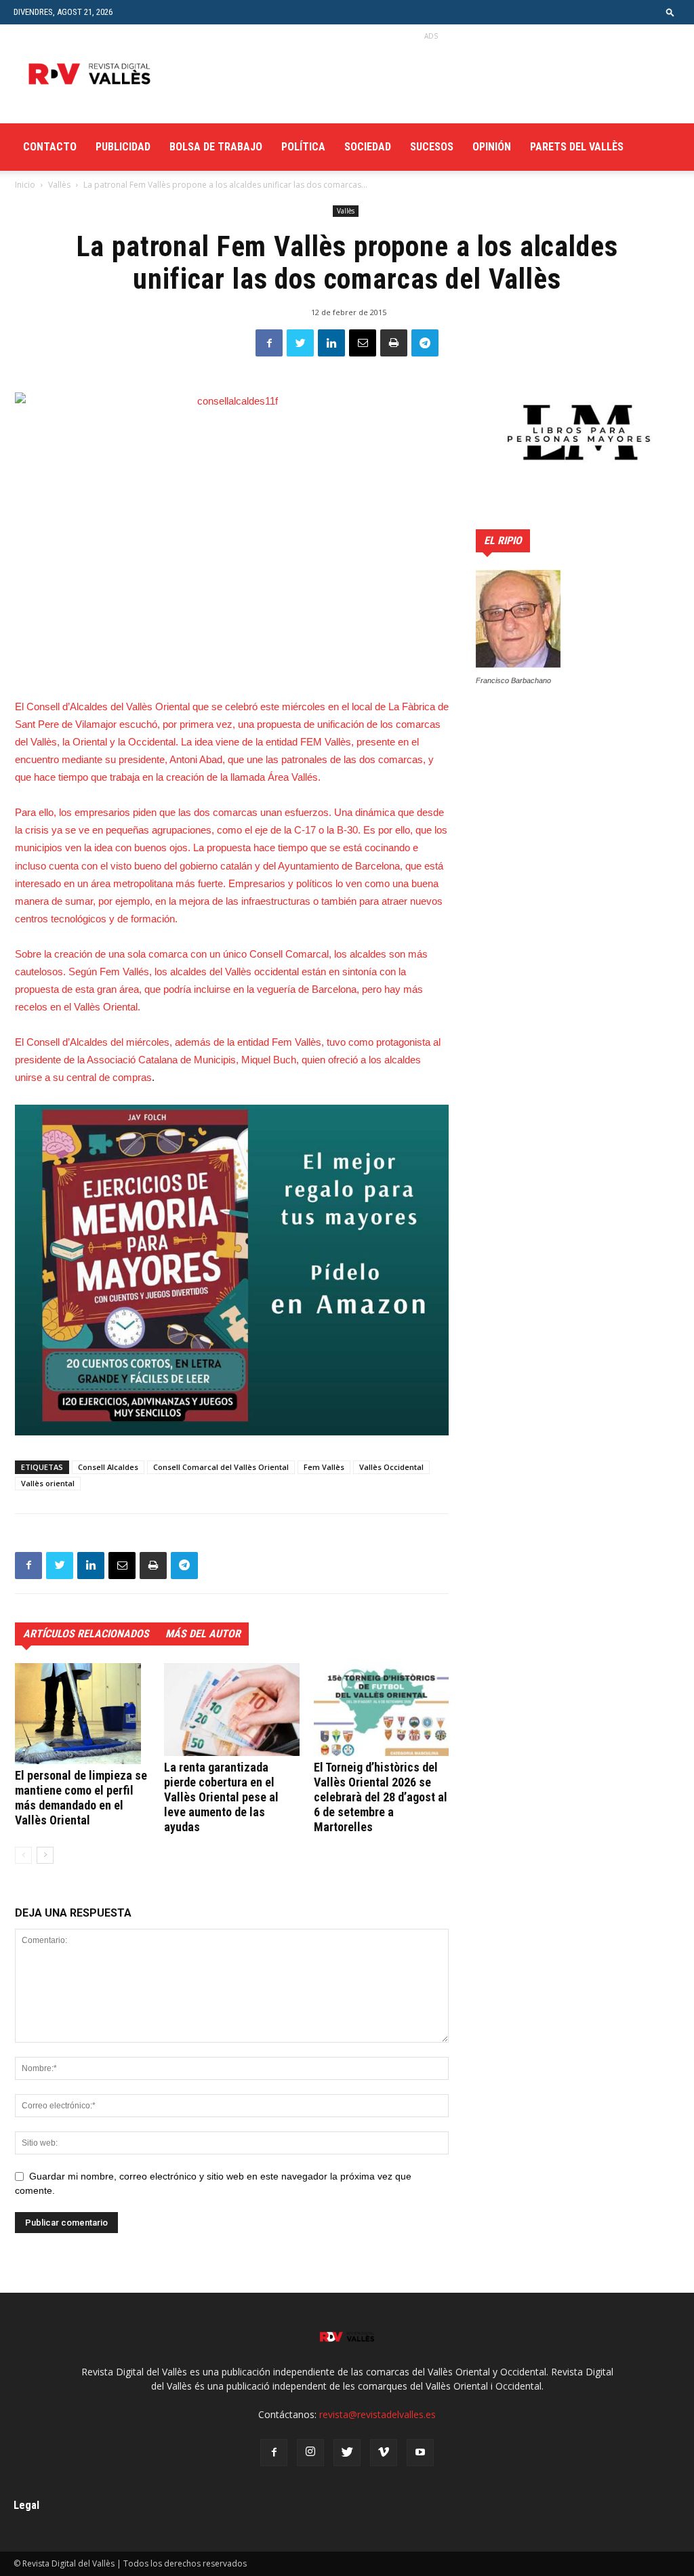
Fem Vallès (324, 1467)
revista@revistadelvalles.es (377, 2414)
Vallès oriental (48, 1483)
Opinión (492, 147)
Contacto (50, 147)
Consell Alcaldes (108, 1467)
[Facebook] (274, 2453)
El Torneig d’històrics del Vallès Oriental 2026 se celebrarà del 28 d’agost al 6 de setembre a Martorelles (381, 1797)
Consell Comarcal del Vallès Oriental (221, 1467)
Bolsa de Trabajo (216, 147)
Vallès (59, 185)
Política (303, 147)
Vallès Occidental (391, 1467)
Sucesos (432, 147)
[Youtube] (420, 2453)
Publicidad (123, 147)
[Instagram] (310, 2453)
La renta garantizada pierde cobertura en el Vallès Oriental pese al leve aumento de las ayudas (221, 1797)
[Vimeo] (384, 2453)
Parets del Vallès (577, 147)
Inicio (25, 185)
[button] (670, 12)
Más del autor (203, 1634)
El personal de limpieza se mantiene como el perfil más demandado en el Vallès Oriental (81, 1798)
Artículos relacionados (86, 1634)
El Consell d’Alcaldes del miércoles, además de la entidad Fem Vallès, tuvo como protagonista (224, 1042)
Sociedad (368, 147)
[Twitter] (347, 2453)
